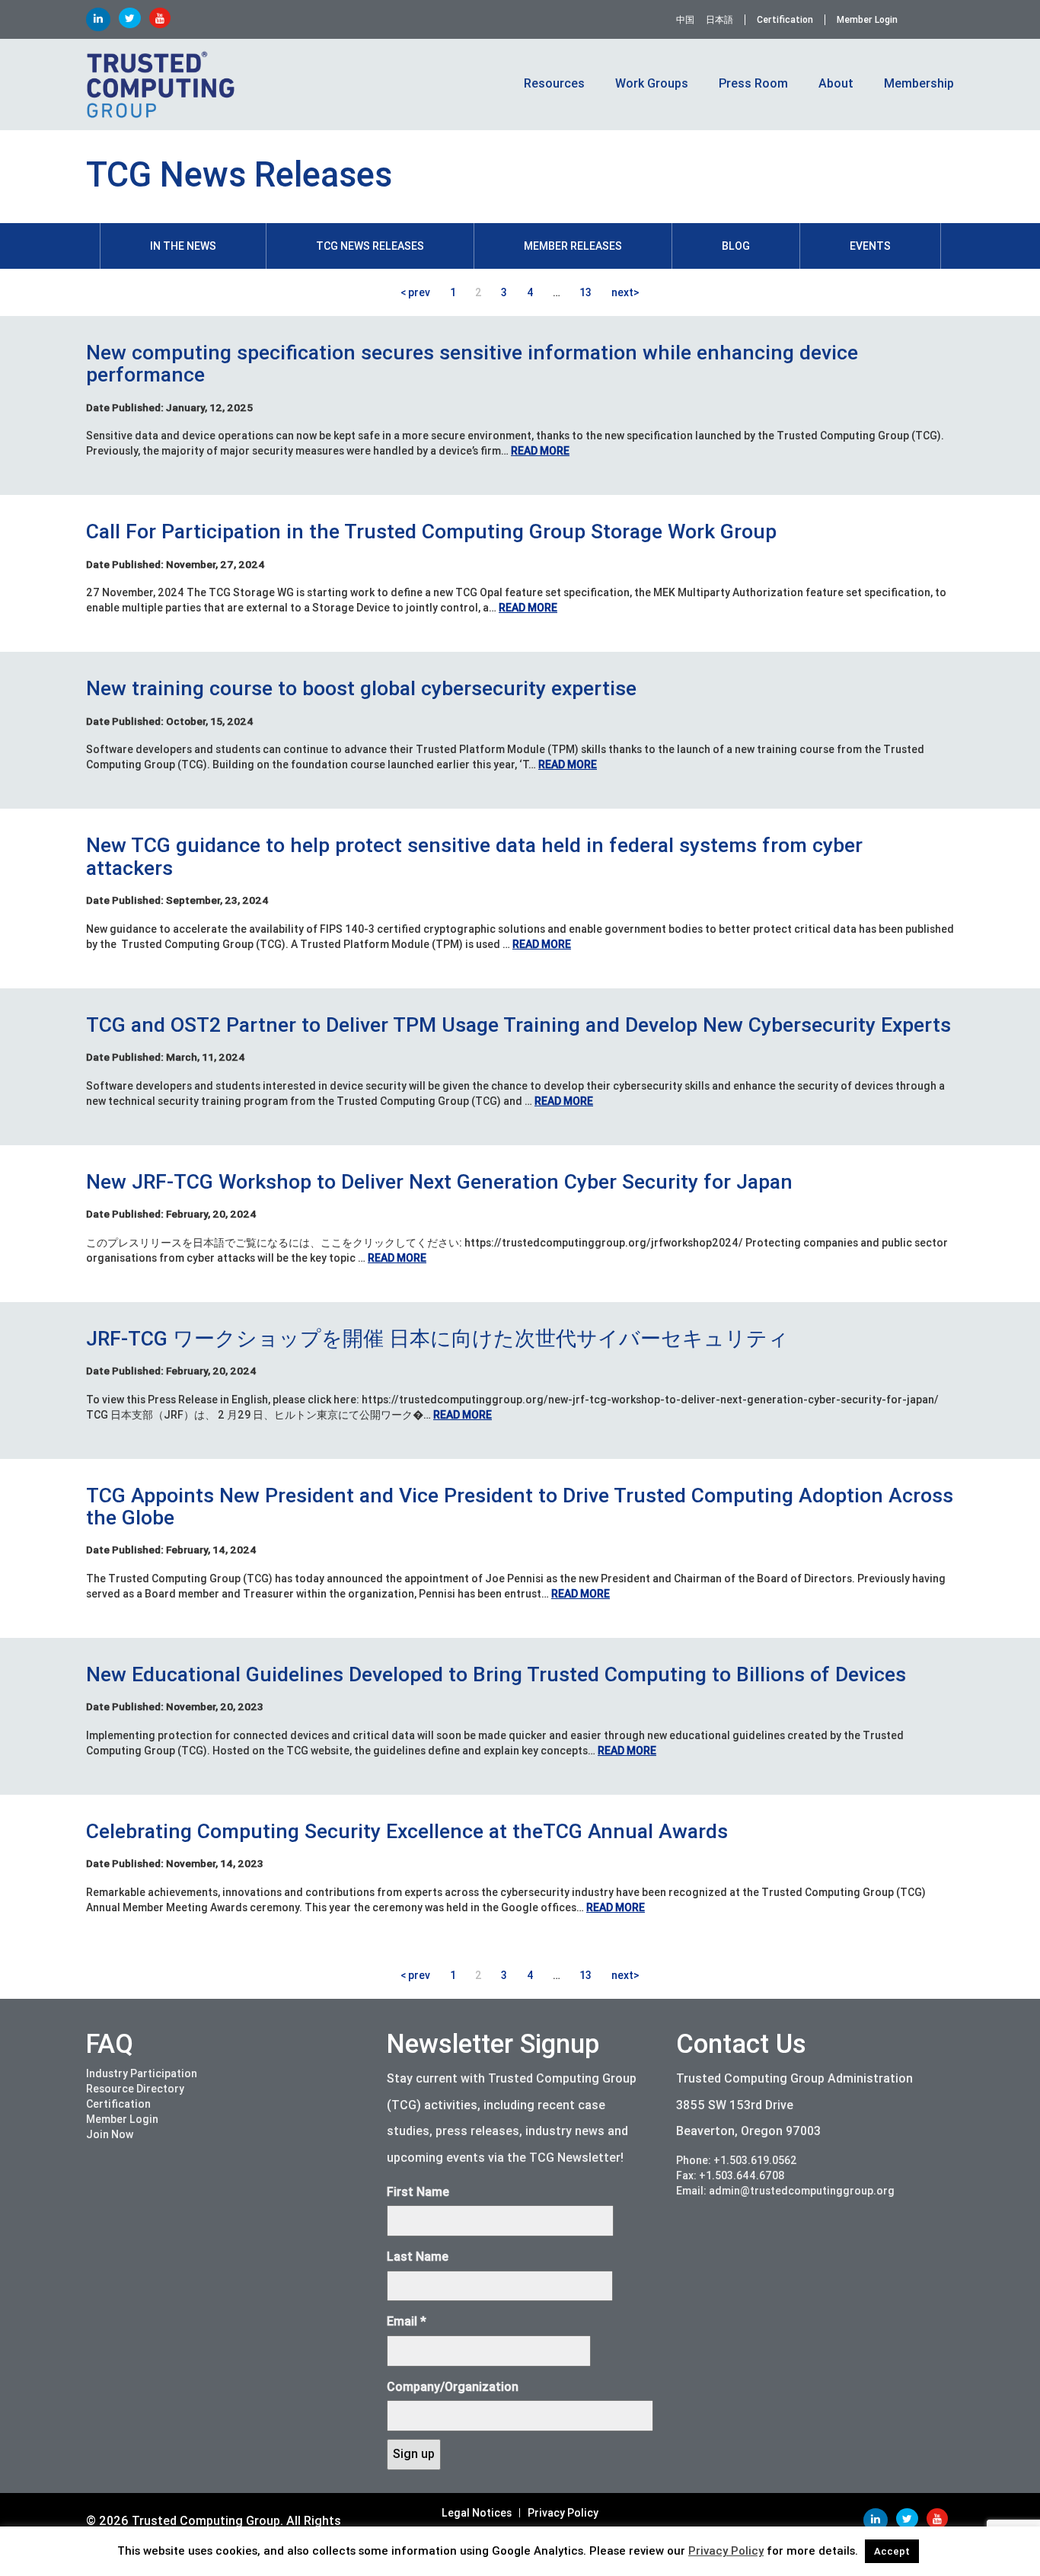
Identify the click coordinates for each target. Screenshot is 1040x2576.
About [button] (836, 83)
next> (625, 292)
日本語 (719, 20)
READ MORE (540, 451)
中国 (685, 20)
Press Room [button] (753, 83)
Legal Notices (477, 2513)
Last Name (418, 2257)
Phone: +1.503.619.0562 (737, 2160)
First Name (418, 2192)
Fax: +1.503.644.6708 (731, 2175)
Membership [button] (919, 83)
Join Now (110, 2134)
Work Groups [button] (652, 83)
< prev (415, 292)
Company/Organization (453, 2387)
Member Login (867, 20)
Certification (785, 20)
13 (585, 292)
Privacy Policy (563, 2513)
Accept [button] (892, 2551)
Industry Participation (142, 2073)
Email (407, 2321)
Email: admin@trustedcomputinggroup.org (785, 2191)
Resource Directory (135, 2089)
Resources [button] (554, 83)
